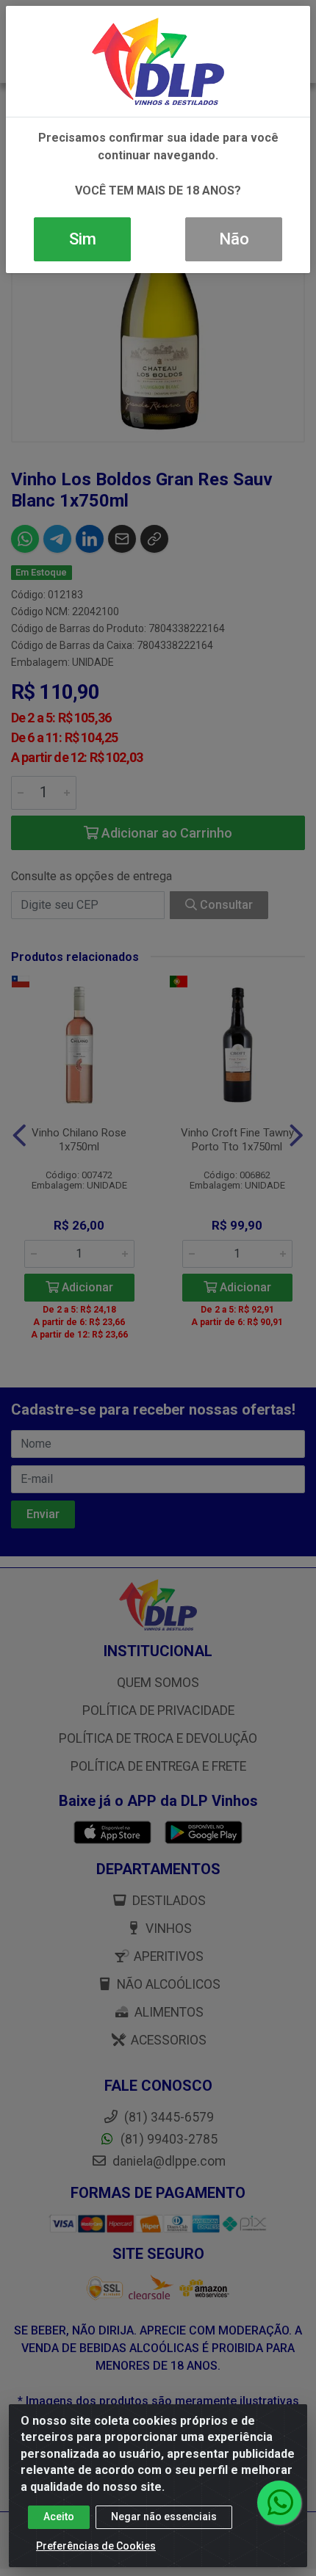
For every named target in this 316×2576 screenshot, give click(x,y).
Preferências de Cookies (96, 2546)
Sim (83, 239)
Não (234, 239)
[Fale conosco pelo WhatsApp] (279, 2503)
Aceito (59, 2517)
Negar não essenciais (164, 2517)
